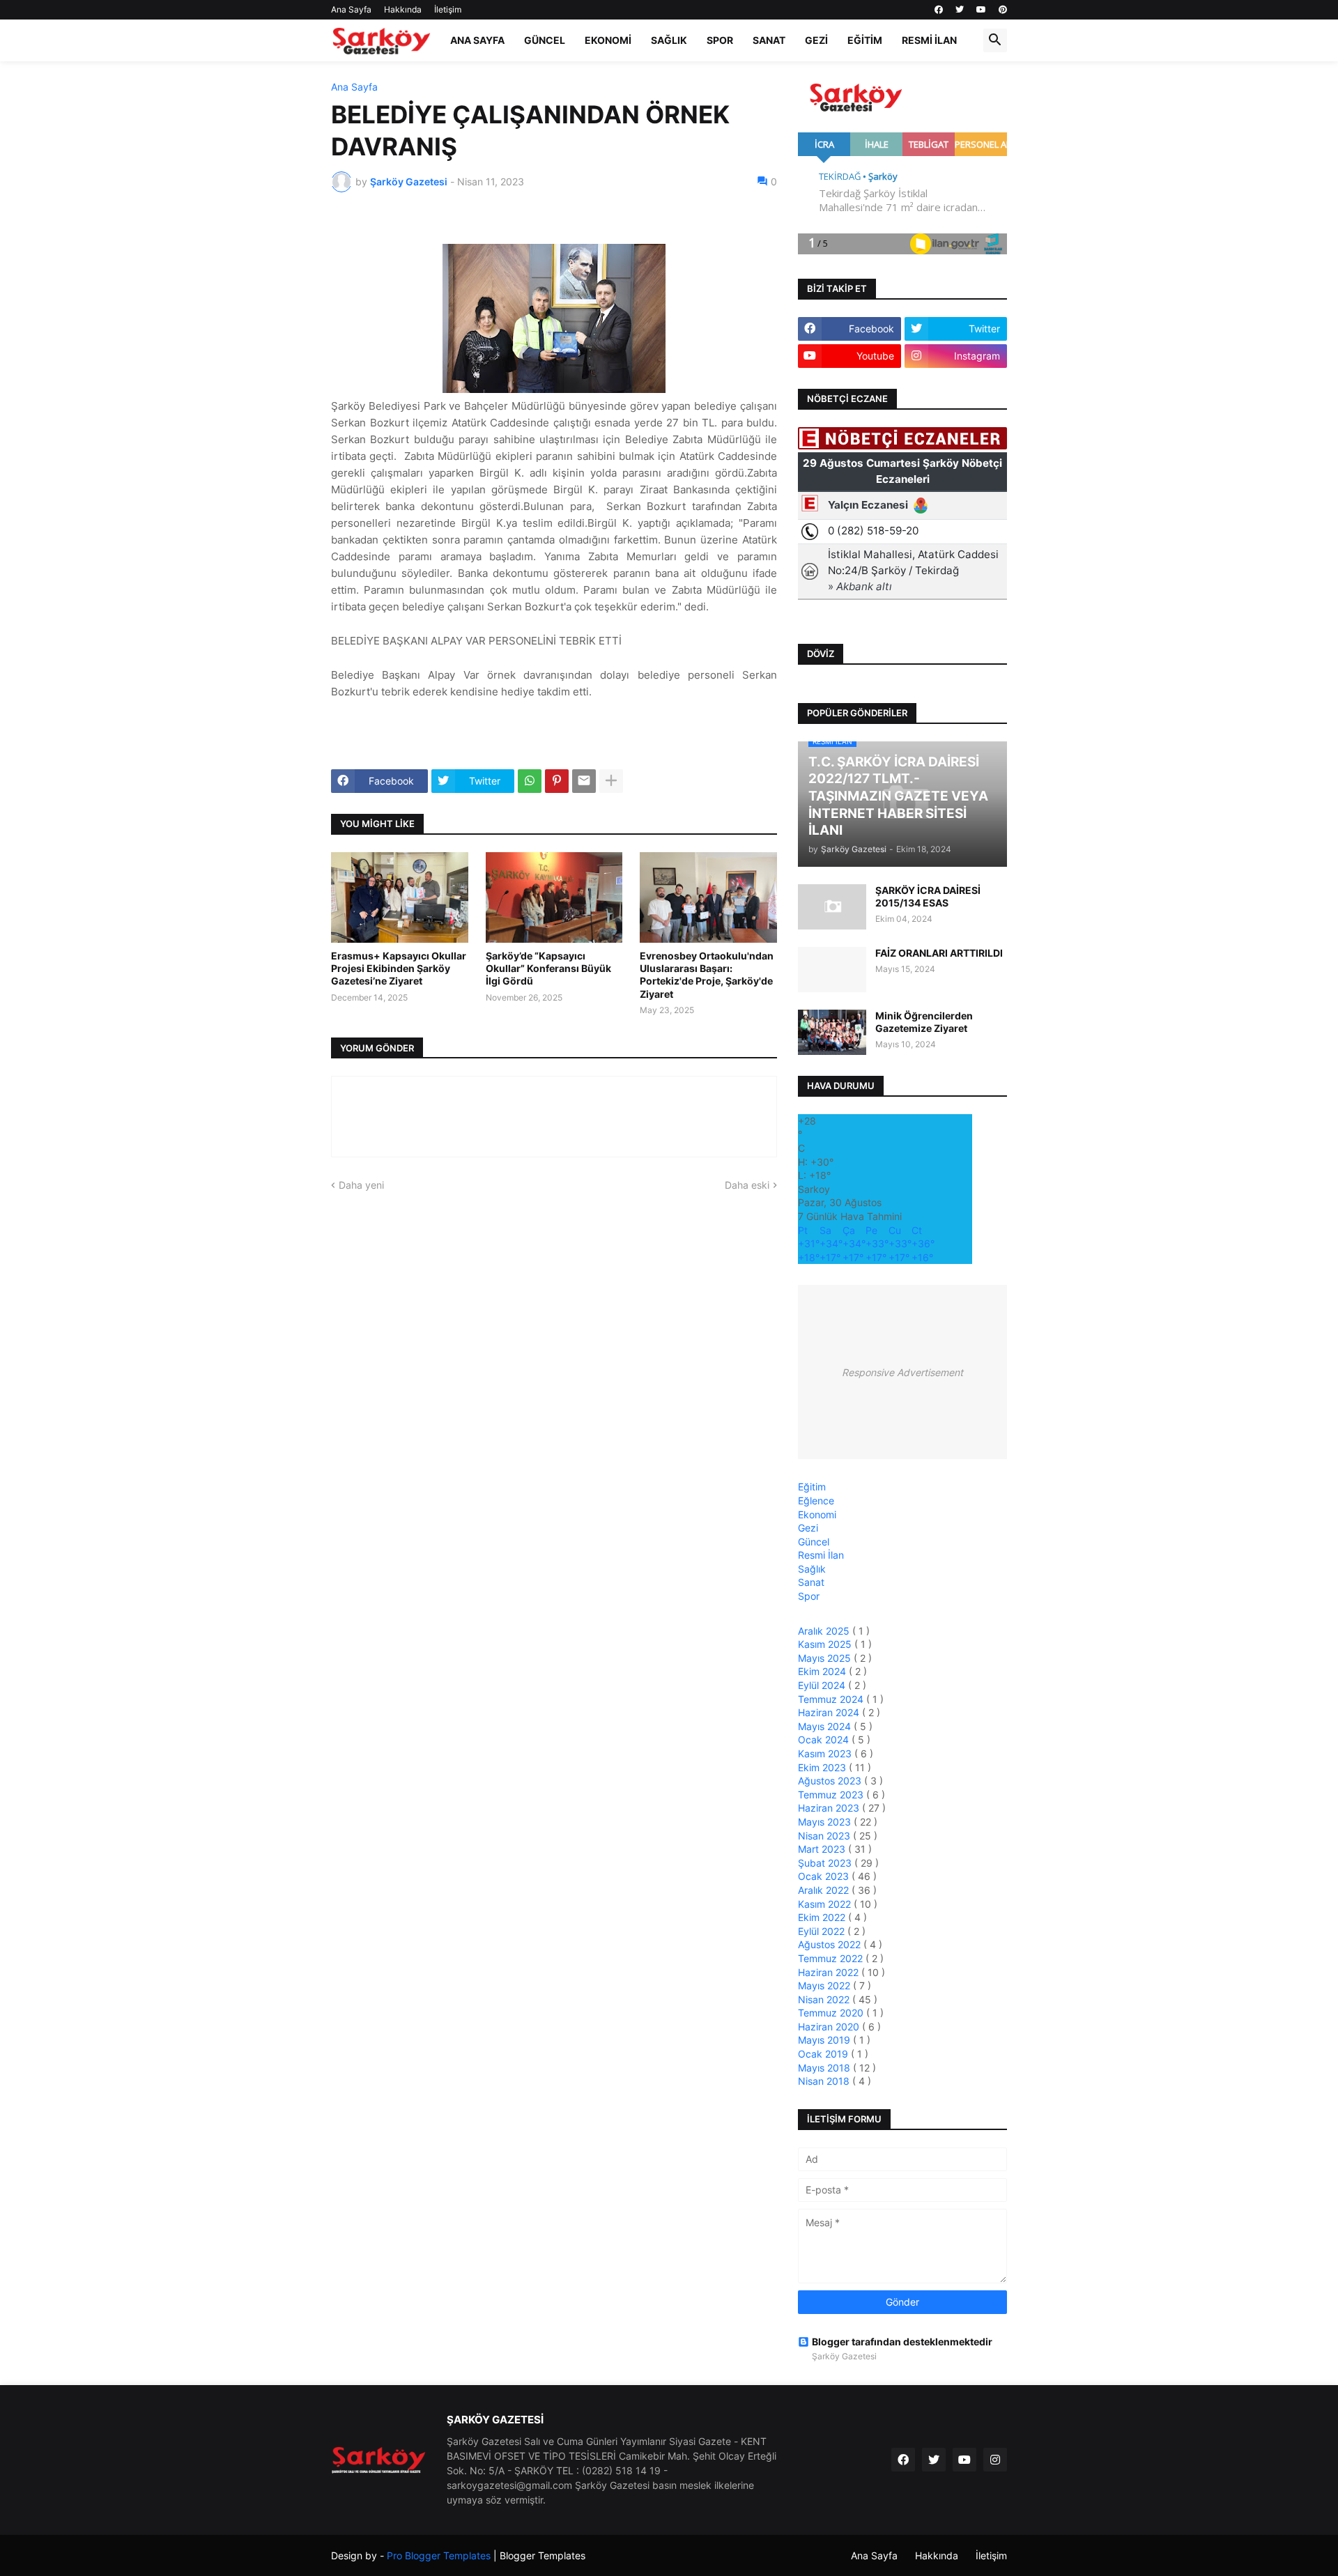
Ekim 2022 (823, 1917)
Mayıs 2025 (826, 1658)
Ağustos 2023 (831, 1781)
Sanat (769, 40)
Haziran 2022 (830, 1972)
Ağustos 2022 (831, 1944)
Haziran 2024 (830, 1712)
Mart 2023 (823, 1849)
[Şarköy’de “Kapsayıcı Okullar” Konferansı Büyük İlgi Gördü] (554, 897)
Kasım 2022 (826, 1904)
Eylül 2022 (823, 1931)
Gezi (816, 40)
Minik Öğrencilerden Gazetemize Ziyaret (924, 1022)
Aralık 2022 (825, 1890)
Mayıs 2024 (826, 1726)
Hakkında (403, 9)
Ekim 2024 (823, 1671)
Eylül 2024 (823, 1685)
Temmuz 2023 (832, 1795)
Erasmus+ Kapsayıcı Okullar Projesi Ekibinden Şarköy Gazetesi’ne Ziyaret (399, 968)
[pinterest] (1003, 10)
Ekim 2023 (823, 1767)
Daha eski (747, 1185)
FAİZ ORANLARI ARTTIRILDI (939, 953)
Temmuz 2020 (832, 2013)
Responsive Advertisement (902, 1372)
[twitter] (960, 10)
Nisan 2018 (825, 2081)
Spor (720, 40)
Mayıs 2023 (826, 1822)
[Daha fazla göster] (611, 781)
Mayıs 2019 (825, 2040)
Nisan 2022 (825, 1999)
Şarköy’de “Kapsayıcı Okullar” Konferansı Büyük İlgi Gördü (548, 968)
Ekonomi (608, 40)
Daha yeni (361, 1185)
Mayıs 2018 (825, 2068)
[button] (995, 40)
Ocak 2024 (825, 1740)
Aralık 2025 (825, 1631)
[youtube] (981, 10)
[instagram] (995, 2460)
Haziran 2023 (830, 1808)
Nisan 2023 (825, 1836)
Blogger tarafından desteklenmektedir (902, 2342)
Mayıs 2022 (825, 1985)
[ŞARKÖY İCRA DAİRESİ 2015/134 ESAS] (832, 907)
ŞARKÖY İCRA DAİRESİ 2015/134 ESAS (928, 896)
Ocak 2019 (824, 2054)
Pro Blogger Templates (439, 2555)
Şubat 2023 (826, 1863)
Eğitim (865, 40)
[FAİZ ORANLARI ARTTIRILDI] (832, 970)
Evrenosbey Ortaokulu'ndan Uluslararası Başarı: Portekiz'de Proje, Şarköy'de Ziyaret (707, 975)
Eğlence (816, 1501)
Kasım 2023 (826, 1753)
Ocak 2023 (825, 1876)
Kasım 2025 (826, 1644)
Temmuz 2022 (832, 1958)
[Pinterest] (557, 781)
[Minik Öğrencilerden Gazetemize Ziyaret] (832, 1032)
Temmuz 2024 (832, 1699)
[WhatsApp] (530, 781)
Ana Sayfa (351, 9)
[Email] (584, 781)
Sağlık (669, 40)
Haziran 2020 (830, 2027)
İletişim (448, 9)
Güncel (545, 40)
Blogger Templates (543, 2555)
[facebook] (939, 10)
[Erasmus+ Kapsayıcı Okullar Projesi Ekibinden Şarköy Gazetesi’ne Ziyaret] (400, 897)
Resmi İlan (929, 40)
